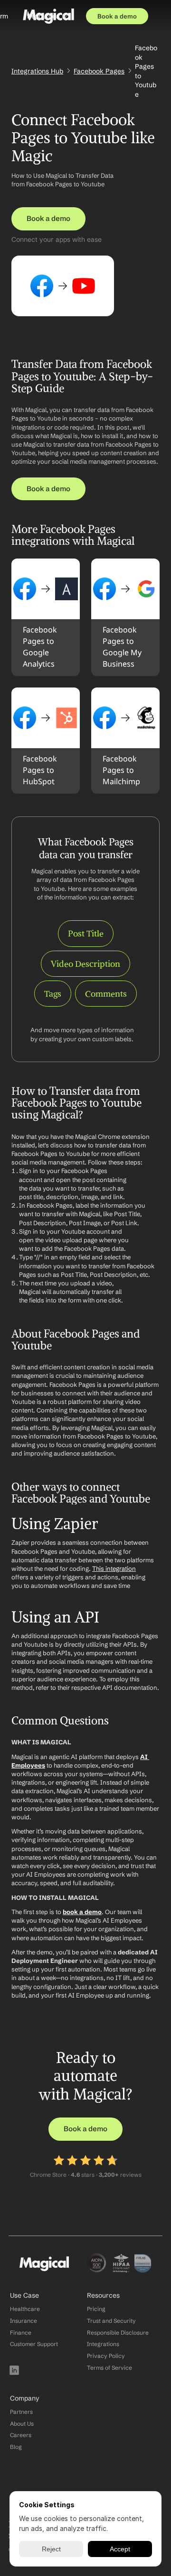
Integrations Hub (37, 71)
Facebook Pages (99, 71)
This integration (114, 1568)
